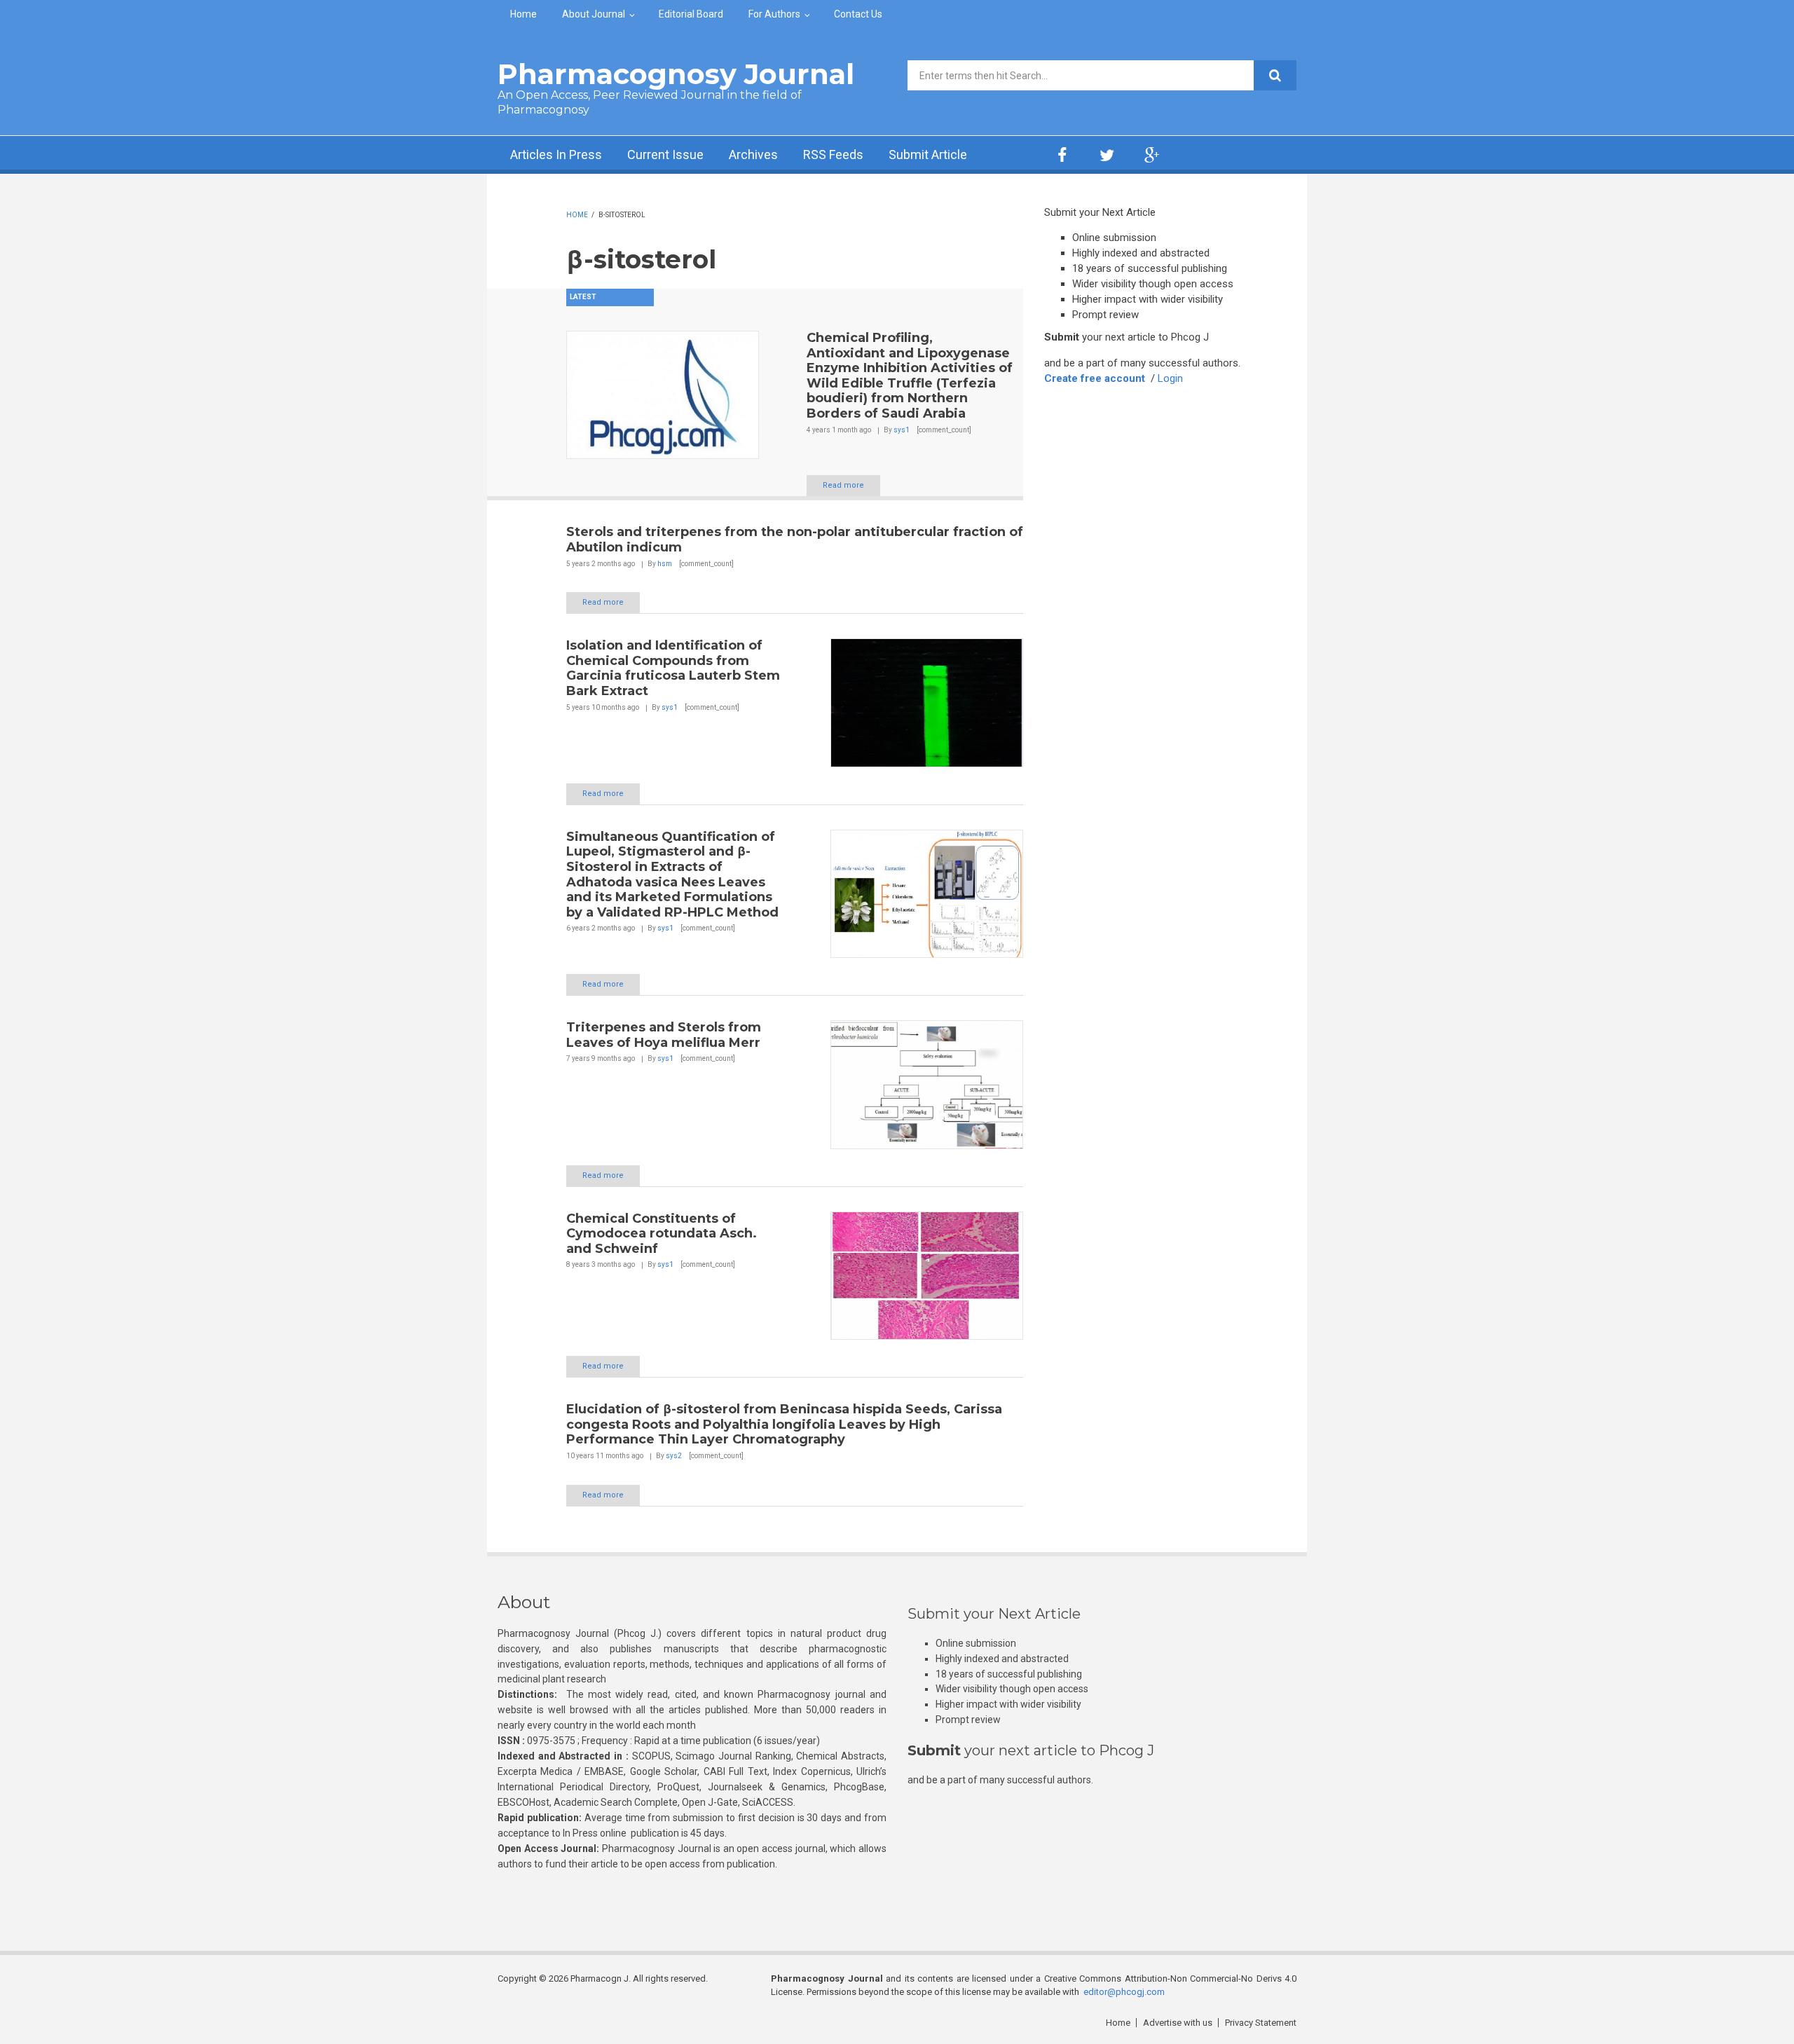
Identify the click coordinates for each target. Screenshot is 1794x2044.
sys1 (902, 430)
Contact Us (858, 14)
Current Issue (665, 155)
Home (523, 14)
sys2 (674, 1456)
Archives (753, 155)
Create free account (1095, 378)
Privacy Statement (1261, 2023)
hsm (665, 564)
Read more (843, 485)
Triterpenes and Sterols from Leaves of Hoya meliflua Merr (664, 1035)
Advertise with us (1178, 2023)
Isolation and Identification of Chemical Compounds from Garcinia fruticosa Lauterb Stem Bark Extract (673, 668)
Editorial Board (691, 14)
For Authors (774, 14)
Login (1170, 378)
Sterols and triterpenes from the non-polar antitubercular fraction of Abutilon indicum (795, 540)
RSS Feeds (833, 155)
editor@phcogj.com (1124, 1992)
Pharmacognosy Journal (676, 74)
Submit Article (928, 155)
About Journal (594, 14)
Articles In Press (556, 155)
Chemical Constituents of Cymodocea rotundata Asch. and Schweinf (662, 1234)
